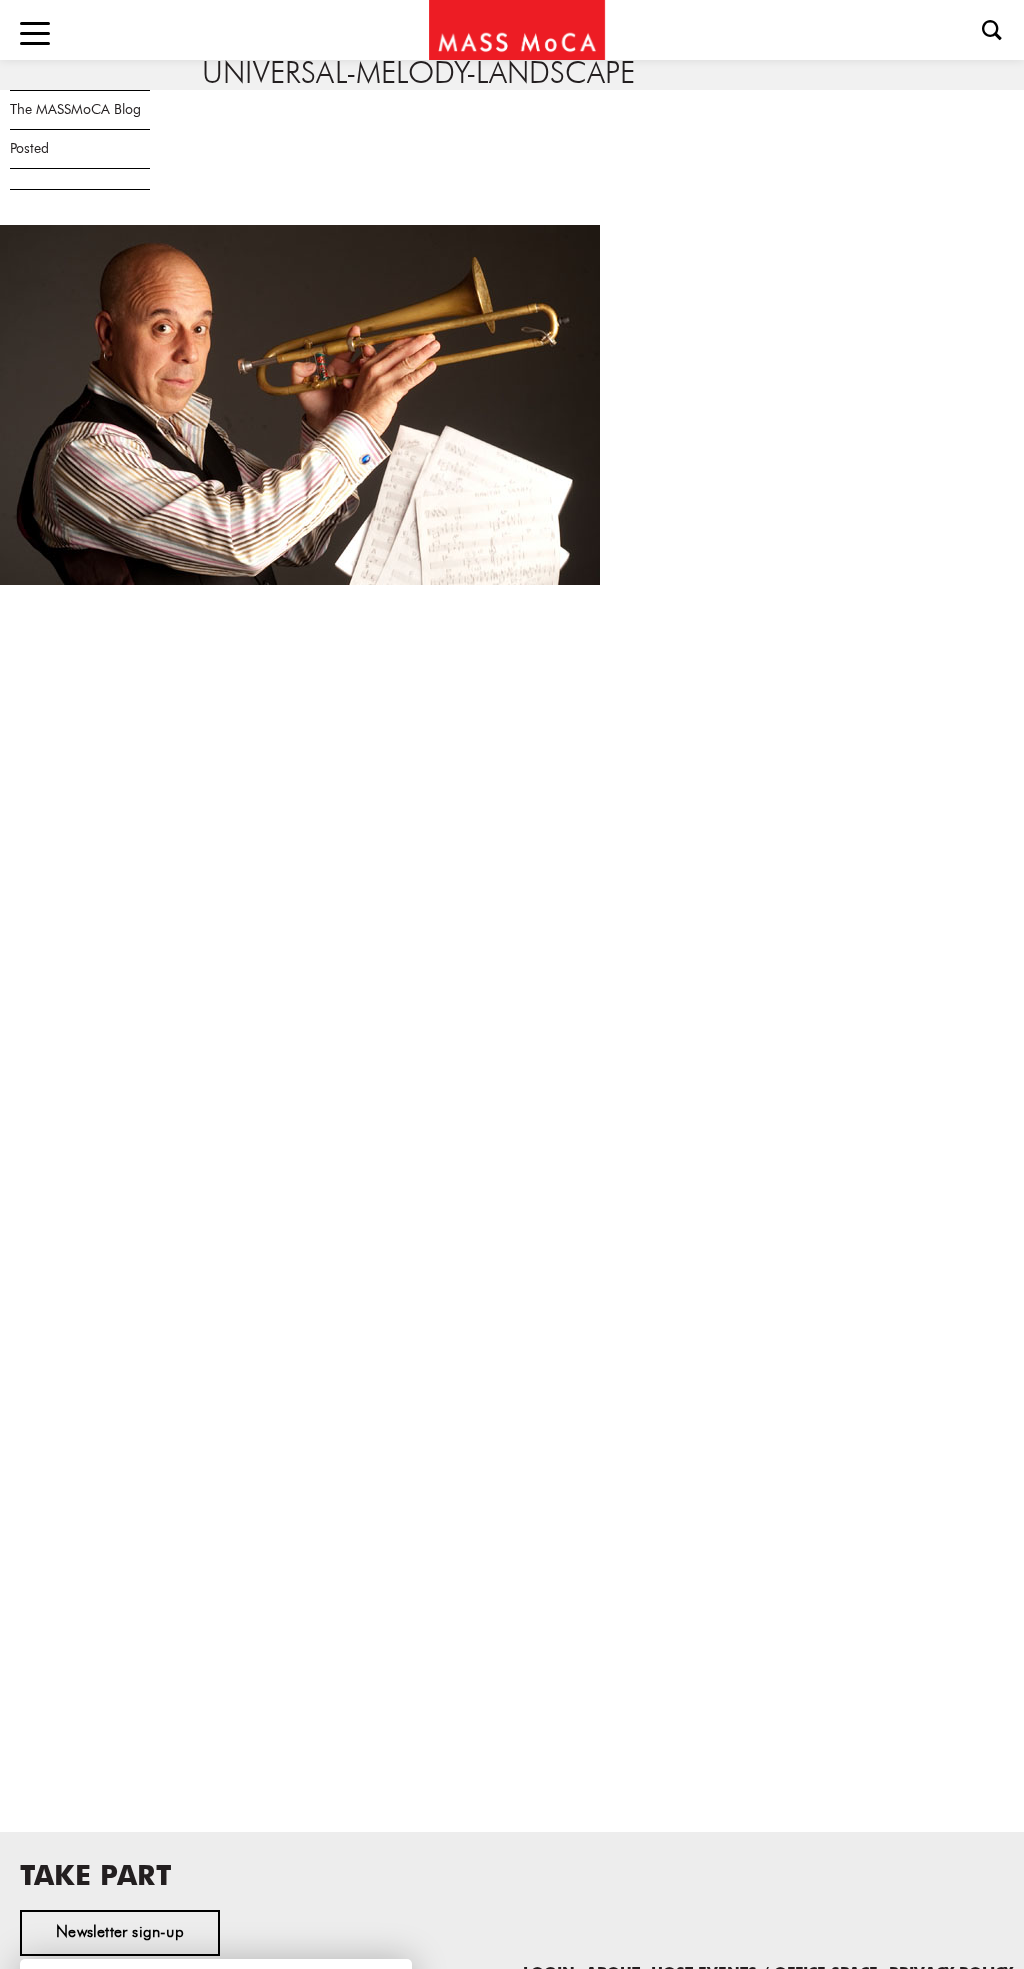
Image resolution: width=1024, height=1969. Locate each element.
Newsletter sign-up (120, 1933)
